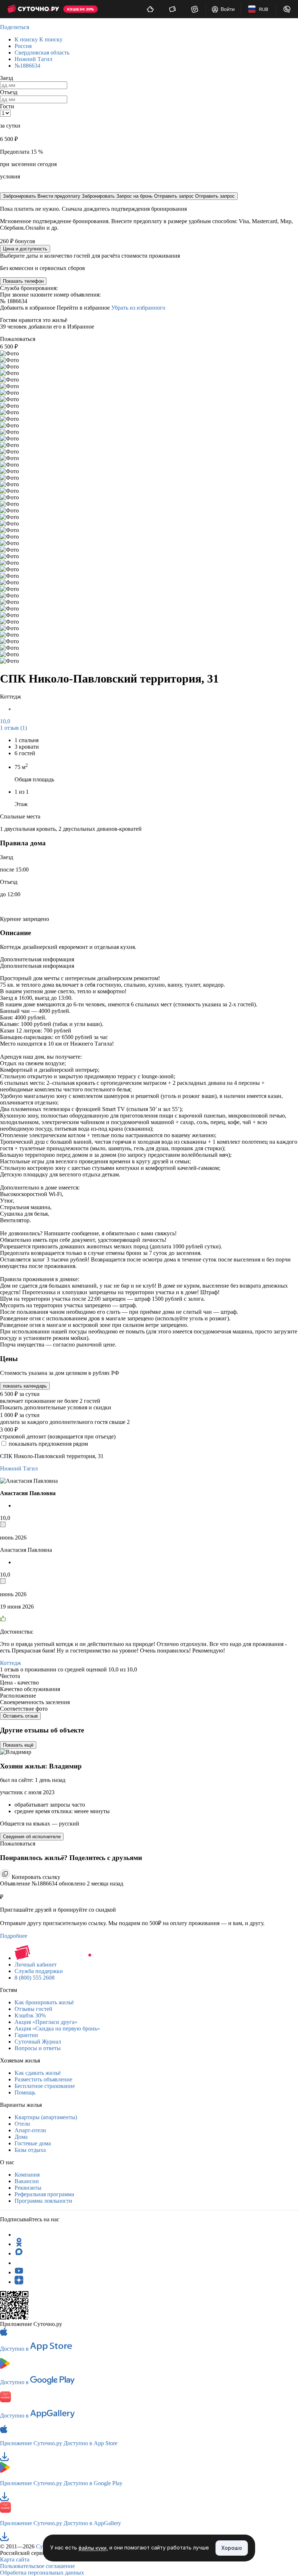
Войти (228, 9)
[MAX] (19, 2253)
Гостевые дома (33, 2143)
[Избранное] (195, 9)
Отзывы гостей (33, 2009)
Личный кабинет (36, 1965)
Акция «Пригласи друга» (46, 2022)
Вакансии (27, 2181)
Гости (7, 106)
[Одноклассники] (19, 2244)
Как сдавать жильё (38, 2073)
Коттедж (11, 1663)
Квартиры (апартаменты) (46, 2117)
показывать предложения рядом (48, 1444)
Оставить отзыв (20, 1716)
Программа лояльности (43, 2201)
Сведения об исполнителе (32, 1837)
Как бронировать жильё (44, 2002)
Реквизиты (28, 2188)
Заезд (7, 78)
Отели (22, 2124)
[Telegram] (19, 2235)
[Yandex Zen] (19, 2282)
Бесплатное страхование (45, 2086)
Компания (27, 2175)
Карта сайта (15, 2559)
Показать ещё (18, 1745)
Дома (21, 2137)
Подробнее (14, 1936)
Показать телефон (23, 281)
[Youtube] (19, 2272)
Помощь (25, 2092)
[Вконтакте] (19, 2263)
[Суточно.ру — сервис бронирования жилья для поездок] (33, 9)
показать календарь (25, 1386)
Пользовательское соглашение (37, 2566)
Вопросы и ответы (38, 2048)
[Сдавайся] (150, 9)
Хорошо (232, 2548)
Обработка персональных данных (42, 2573)
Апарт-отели (30, 2130)
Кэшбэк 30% (30, 2015)
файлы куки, (93, 2548)
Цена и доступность (25, 249)
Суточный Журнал (38, 2042)
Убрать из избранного (138, 308)
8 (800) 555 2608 (35, 1978)
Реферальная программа (44, 2194)
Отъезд (9, 92)
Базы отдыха (30, 2150)
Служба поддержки (39, 1971)
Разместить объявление (43, 2079)
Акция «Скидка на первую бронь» (57, 2028)
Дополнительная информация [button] (37, 959)
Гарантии (26, 2035)
